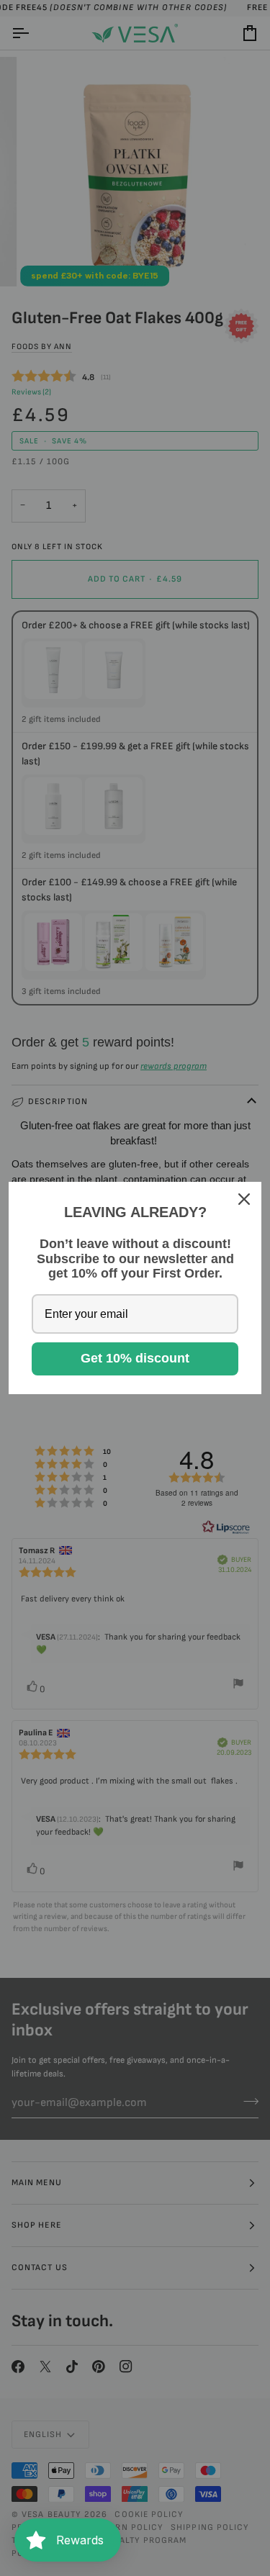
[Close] (244, 1199)
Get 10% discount (135, 1358)
